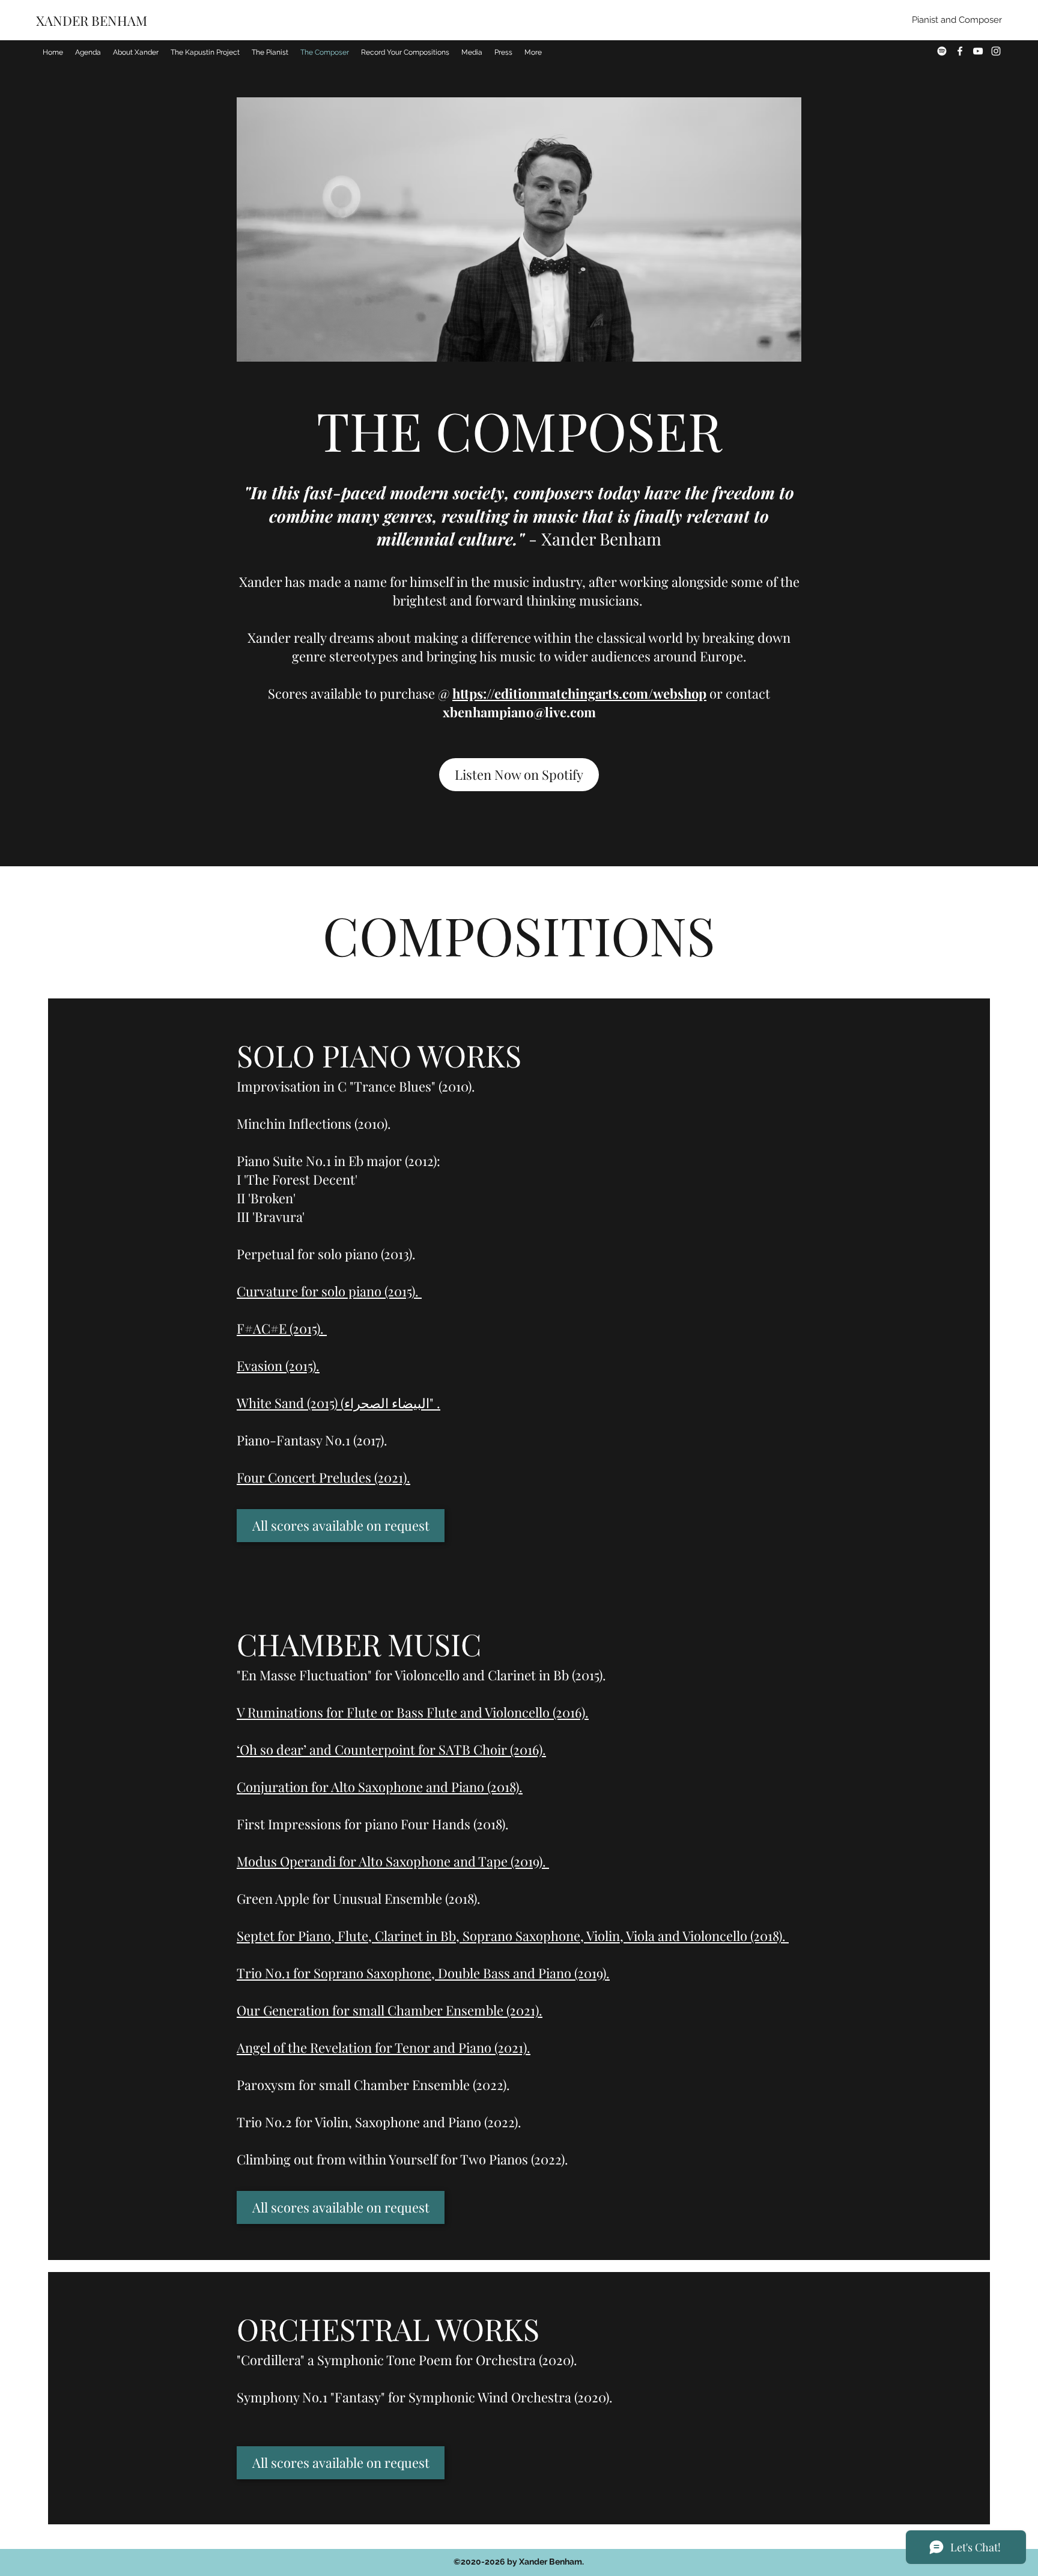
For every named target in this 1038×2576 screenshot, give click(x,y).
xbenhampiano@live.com (519, 712)
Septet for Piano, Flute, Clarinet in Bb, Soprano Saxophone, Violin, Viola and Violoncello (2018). (513, 1936)
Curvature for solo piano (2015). (329, 1291)
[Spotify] (942, 51)
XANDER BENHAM (93, 20)
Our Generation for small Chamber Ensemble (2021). (390, 2010)
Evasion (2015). (278, 1365)
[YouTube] (978, 51)
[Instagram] (996, 51)
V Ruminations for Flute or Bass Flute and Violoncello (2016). (413, 1712)
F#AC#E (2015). (282, 1328)
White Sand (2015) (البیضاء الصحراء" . (338, 1403)
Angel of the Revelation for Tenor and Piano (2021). (384, 2047)
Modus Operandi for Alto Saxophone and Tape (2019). (393, 1861)
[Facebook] (960, 51)
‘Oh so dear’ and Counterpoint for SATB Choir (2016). (391, 1749)
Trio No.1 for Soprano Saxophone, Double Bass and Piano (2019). (423, 1973)
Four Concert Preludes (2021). (323, 1477)
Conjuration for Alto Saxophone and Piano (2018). (380, 1787)
